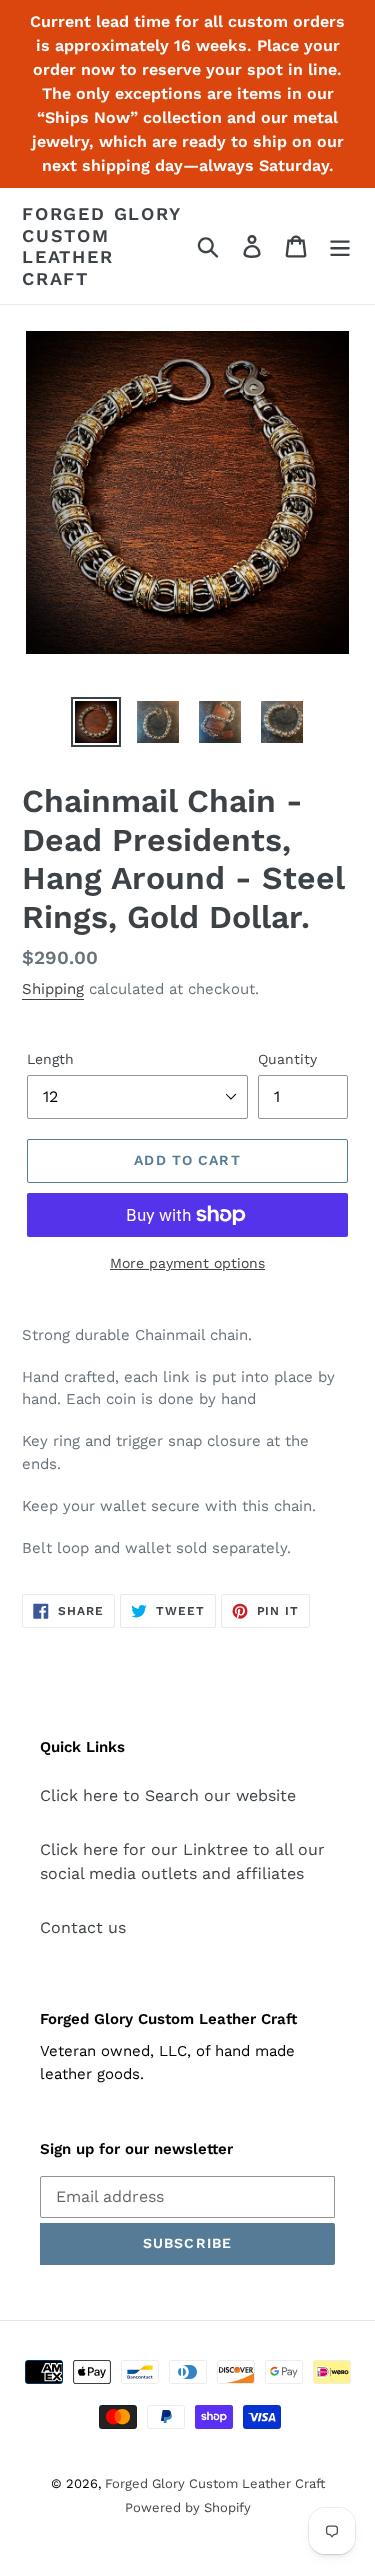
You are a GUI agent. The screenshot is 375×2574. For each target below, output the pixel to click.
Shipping (53, 989)
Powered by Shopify (188, 2507)
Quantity (287, 1059)
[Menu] (340, 246)
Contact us (83, 1927)
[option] (96, 722)
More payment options (187, 1263)
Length (50, 1059)
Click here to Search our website (168, 1795)
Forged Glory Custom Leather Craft (101, 246)
